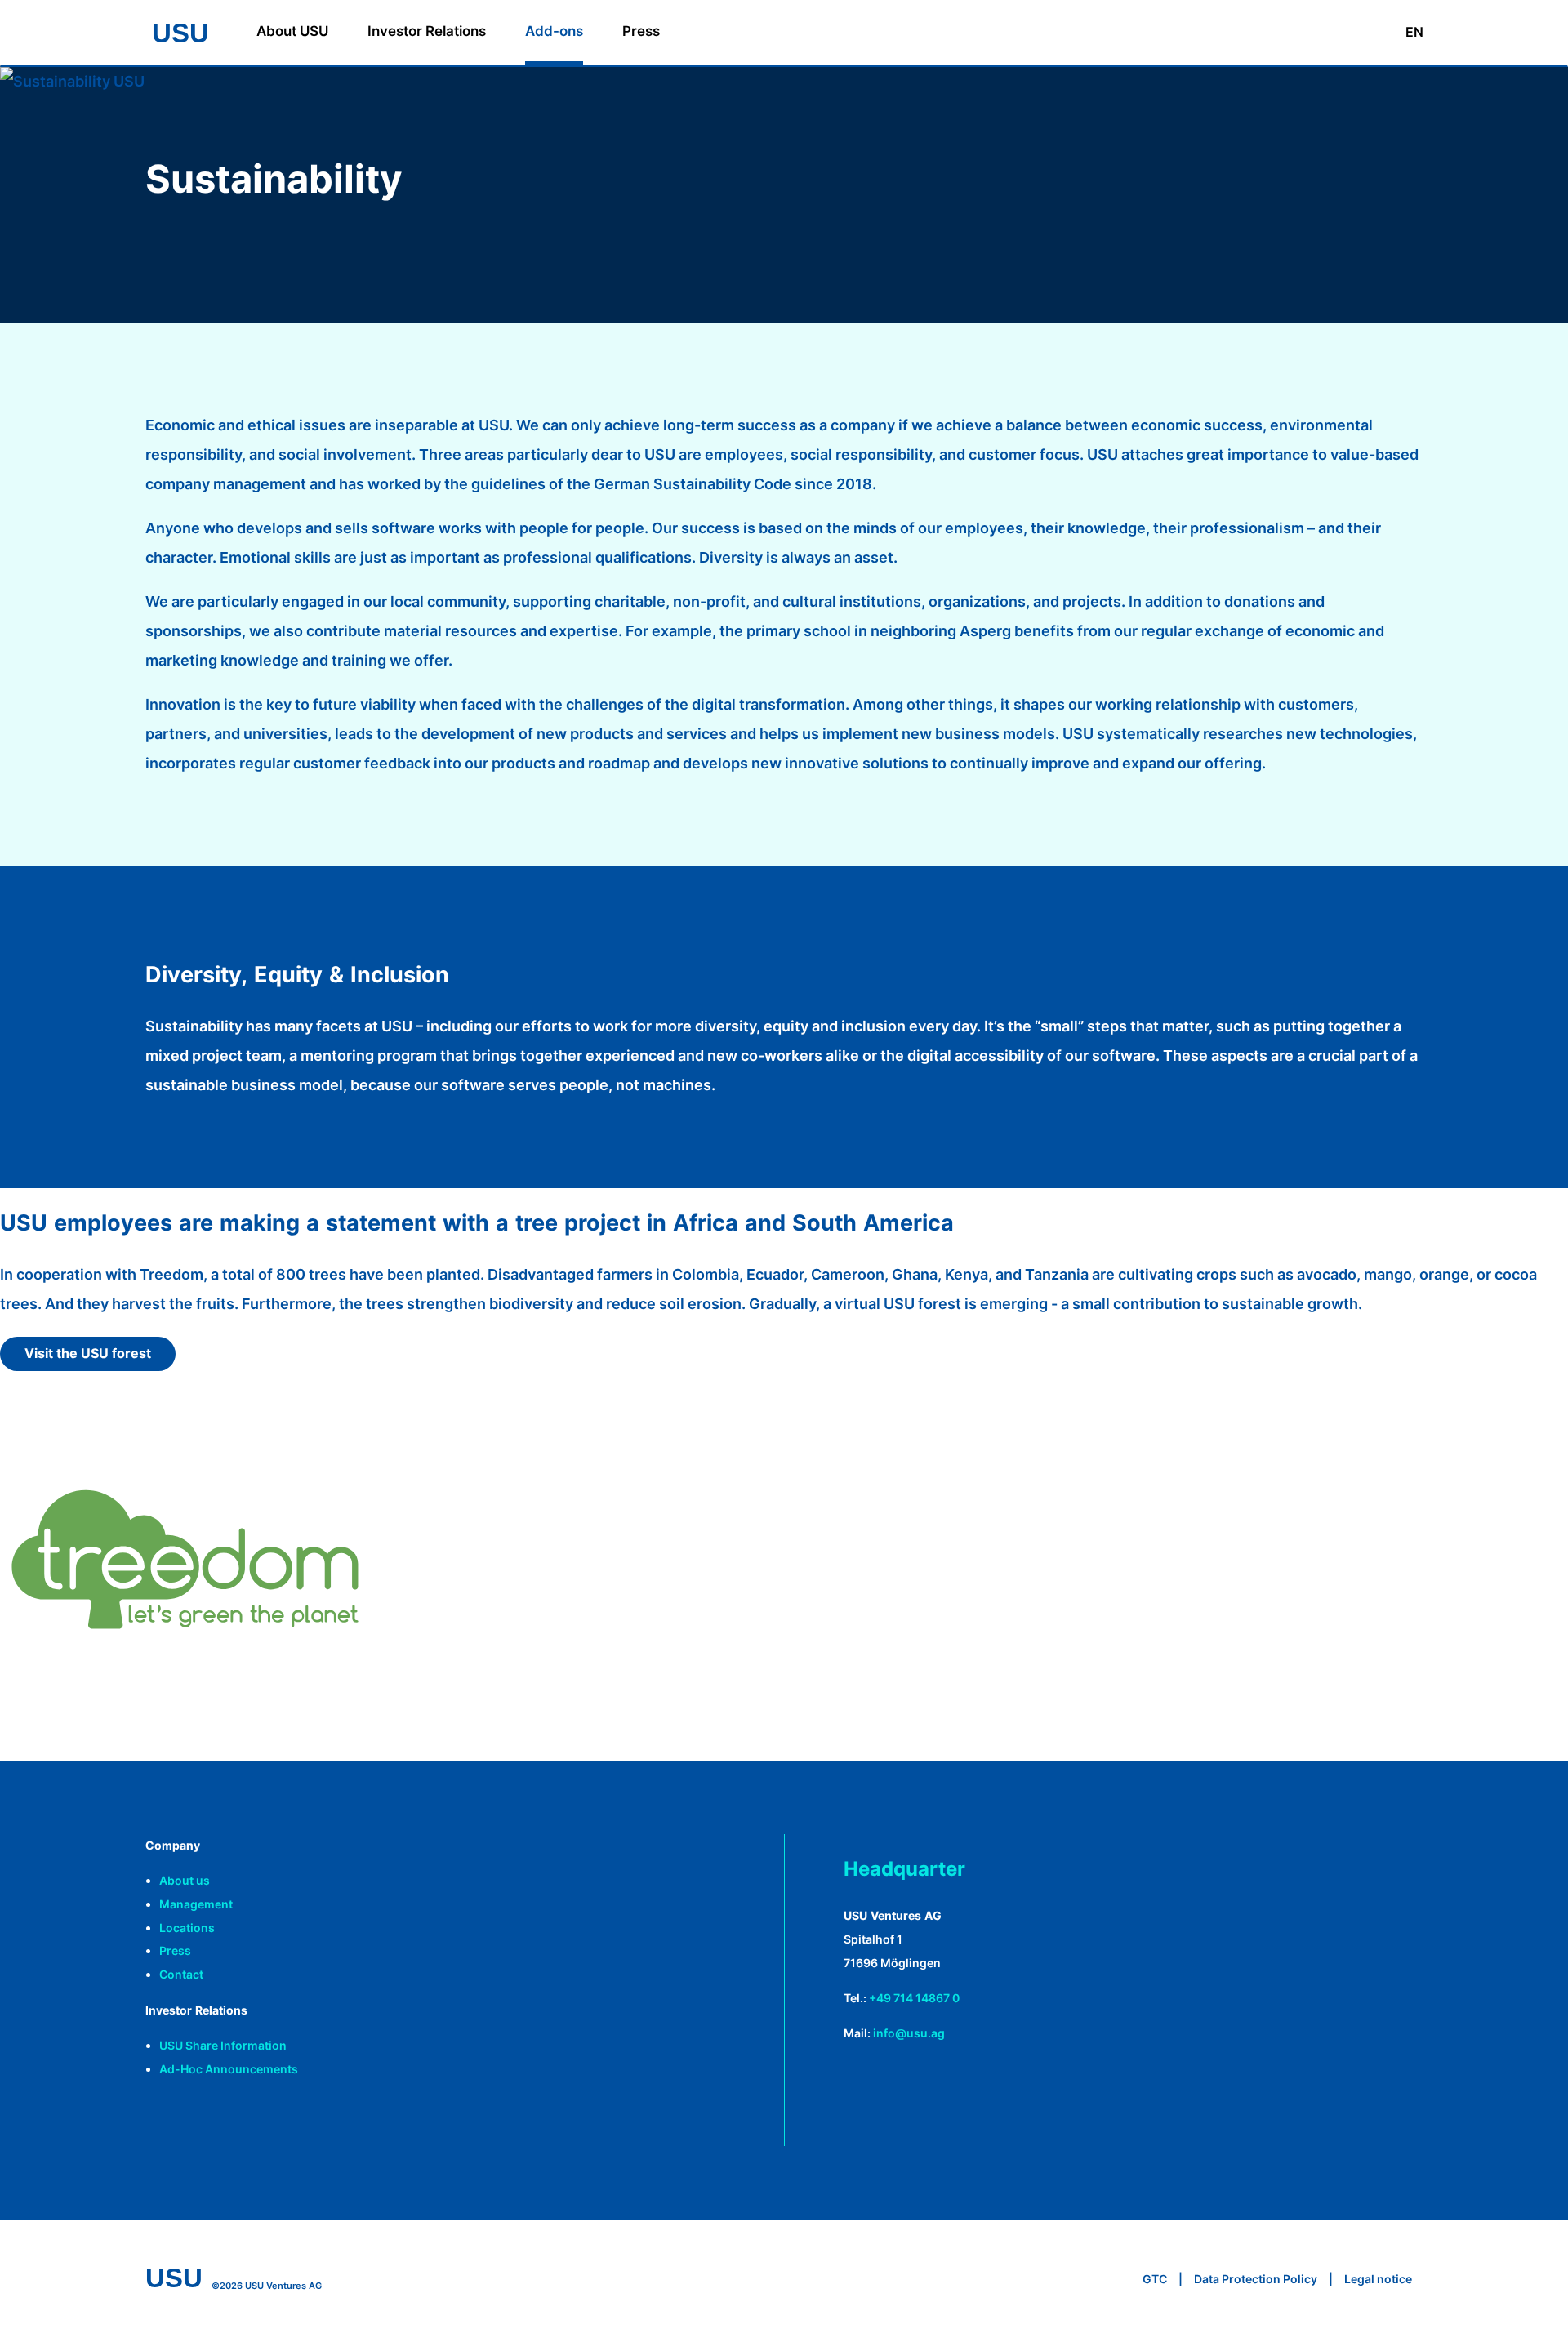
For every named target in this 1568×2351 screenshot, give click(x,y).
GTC (1155, 2279)
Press (641, 31)
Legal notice (1378, 2279)
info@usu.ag (909, 2033)
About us (185, 1880)
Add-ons (554, 31)
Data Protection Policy (1256, 2279)
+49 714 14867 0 (914, 1998)
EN (1414, 32)
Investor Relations (427, 31)
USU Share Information (223, 2045)
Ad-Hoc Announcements (229, 2069)
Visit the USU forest (88, 1353)
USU (180, 33)
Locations (187, 1928)
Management (196, 1904)
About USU (292, 31)
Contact (181, 1974)
